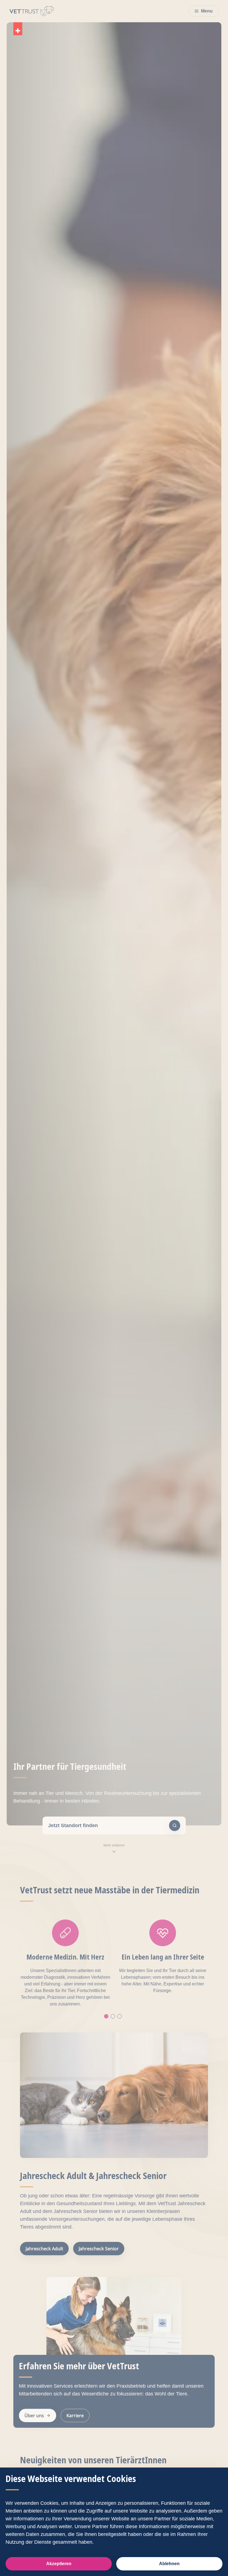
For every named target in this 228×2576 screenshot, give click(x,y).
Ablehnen (169, 2564)
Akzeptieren (59, 2564)
